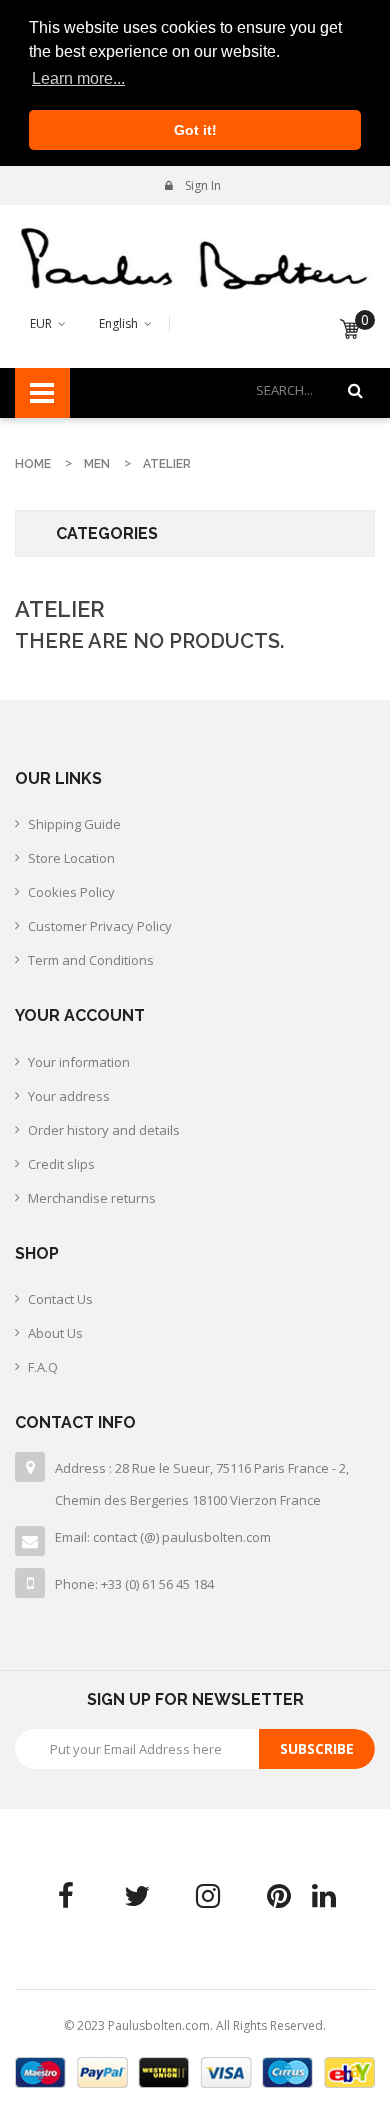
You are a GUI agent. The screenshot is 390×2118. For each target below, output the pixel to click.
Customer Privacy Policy (100, 926)
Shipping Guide (74, 824)
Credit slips (61, 1164)
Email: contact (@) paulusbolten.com (163, 1537)
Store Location (71, 858)
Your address (69, 1096)
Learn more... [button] (78, 78)
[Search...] (355, 390)
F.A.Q (43, 1367)
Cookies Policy (71, 892)
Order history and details (104, 1130)
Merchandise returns (92, 1198)
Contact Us (60, 1299)
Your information (79, 1062)
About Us (55, 1333)
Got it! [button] (195, 130)
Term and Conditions (91, 960)
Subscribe (317, 1748)
